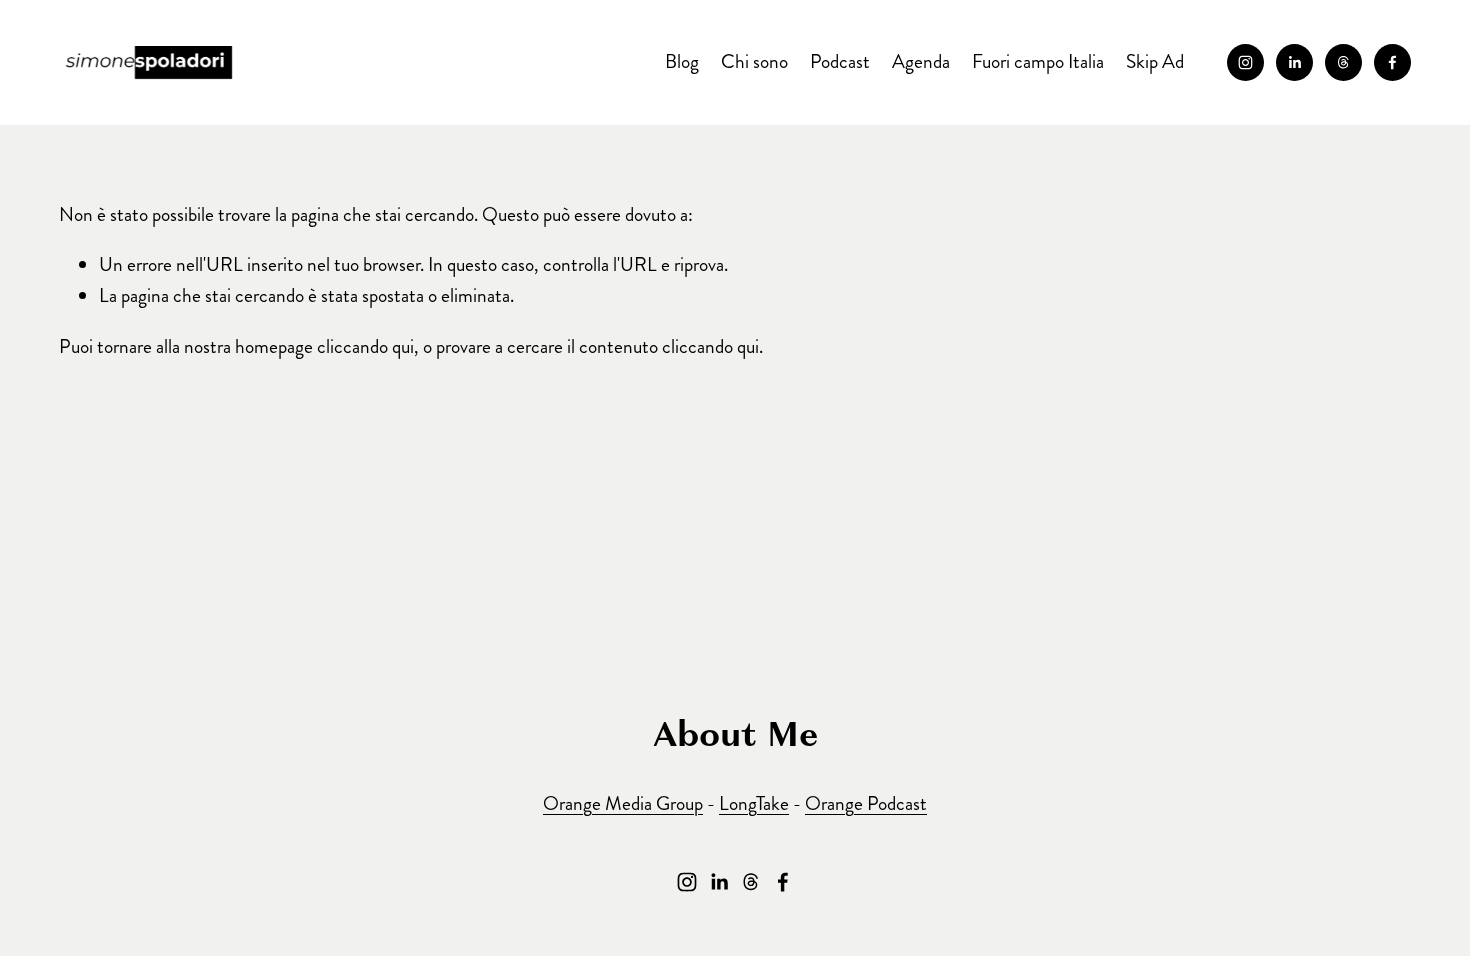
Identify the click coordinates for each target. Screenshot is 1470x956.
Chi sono (754, 61)
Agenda (921, 61)
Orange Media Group (623, 803)
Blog (682, 61)
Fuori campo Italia (1038, 61)
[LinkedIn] (1294, 62)
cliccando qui (365, 346)
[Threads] (1343, 62)
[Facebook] (1392, 62)
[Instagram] (1245, 62)
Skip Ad (1155, 61)
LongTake (754, 803)
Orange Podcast (866, 803)
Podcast (840, 61)
